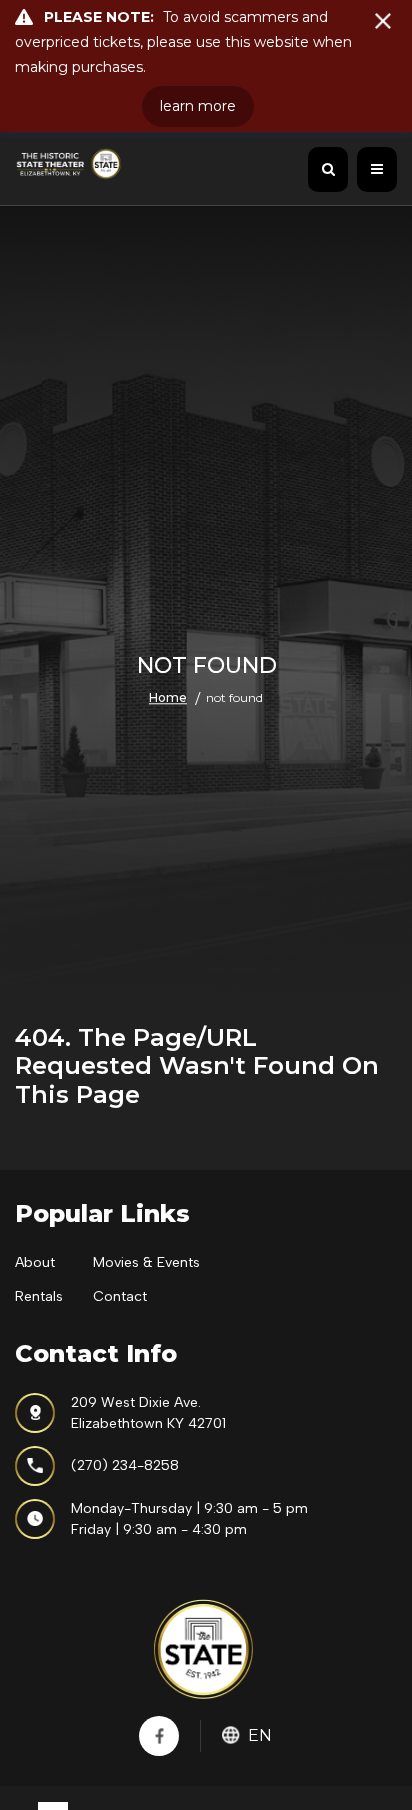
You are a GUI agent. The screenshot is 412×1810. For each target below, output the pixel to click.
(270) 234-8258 (125, 1465)
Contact (120, 1296)
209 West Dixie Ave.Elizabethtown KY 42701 (148, 1413)
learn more (198, 106)
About (35, 1262)
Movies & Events (146, 1262)
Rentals (39, 1296)
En (260, 1735)
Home (168, 697)
